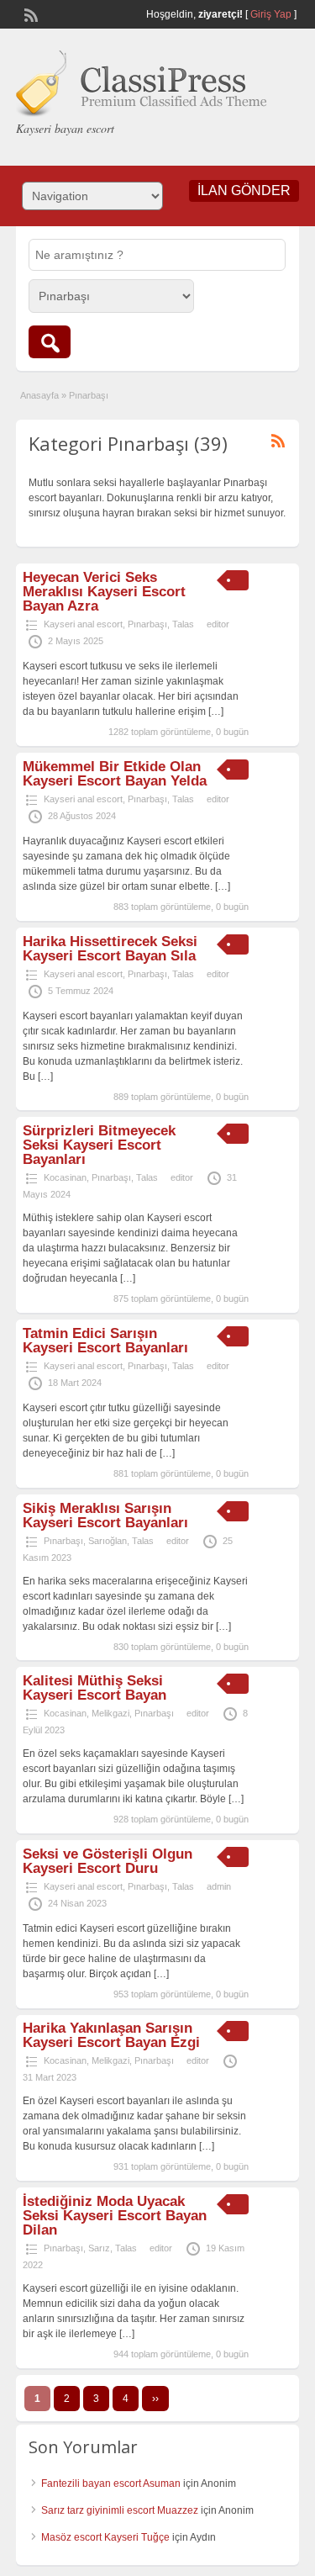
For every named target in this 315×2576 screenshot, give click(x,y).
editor (218, 624)
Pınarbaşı (147, 624)
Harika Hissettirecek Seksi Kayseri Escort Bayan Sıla (110, 949)
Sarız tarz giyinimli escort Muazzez (120, 2510)
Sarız (99, 2248)
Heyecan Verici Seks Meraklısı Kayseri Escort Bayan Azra (104, 592)
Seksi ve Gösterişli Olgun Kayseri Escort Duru (108, 1861)
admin (219, 1886)
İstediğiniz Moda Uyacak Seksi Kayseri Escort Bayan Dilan (115, 2216)
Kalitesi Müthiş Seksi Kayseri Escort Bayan (94, 1688)
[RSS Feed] (29, 13)
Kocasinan (65, 1177)
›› (155, 2399)
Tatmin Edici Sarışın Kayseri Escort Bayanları (105, 1341)
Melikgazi (110, 1713)
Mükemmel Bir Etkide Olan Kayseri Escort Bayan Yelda (115, 774)
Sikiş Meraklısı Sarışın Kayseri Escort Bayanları (105, 1515)
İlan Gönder (244, 190)
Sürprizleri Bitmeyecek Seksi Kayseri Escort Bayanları (99, 1145)
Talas (183, 624)
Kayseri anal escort (83, 624)
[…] (216, 711)
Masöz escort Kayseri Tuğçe (105, 2537)
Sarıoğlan (108, 1541)
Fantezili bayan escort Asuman (111, 2483)
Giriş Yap (271, 14)
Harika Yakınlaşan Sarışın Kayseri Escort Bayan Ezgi (111, 2035)
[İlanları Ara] (50, 342)
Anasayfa (39, 395)
